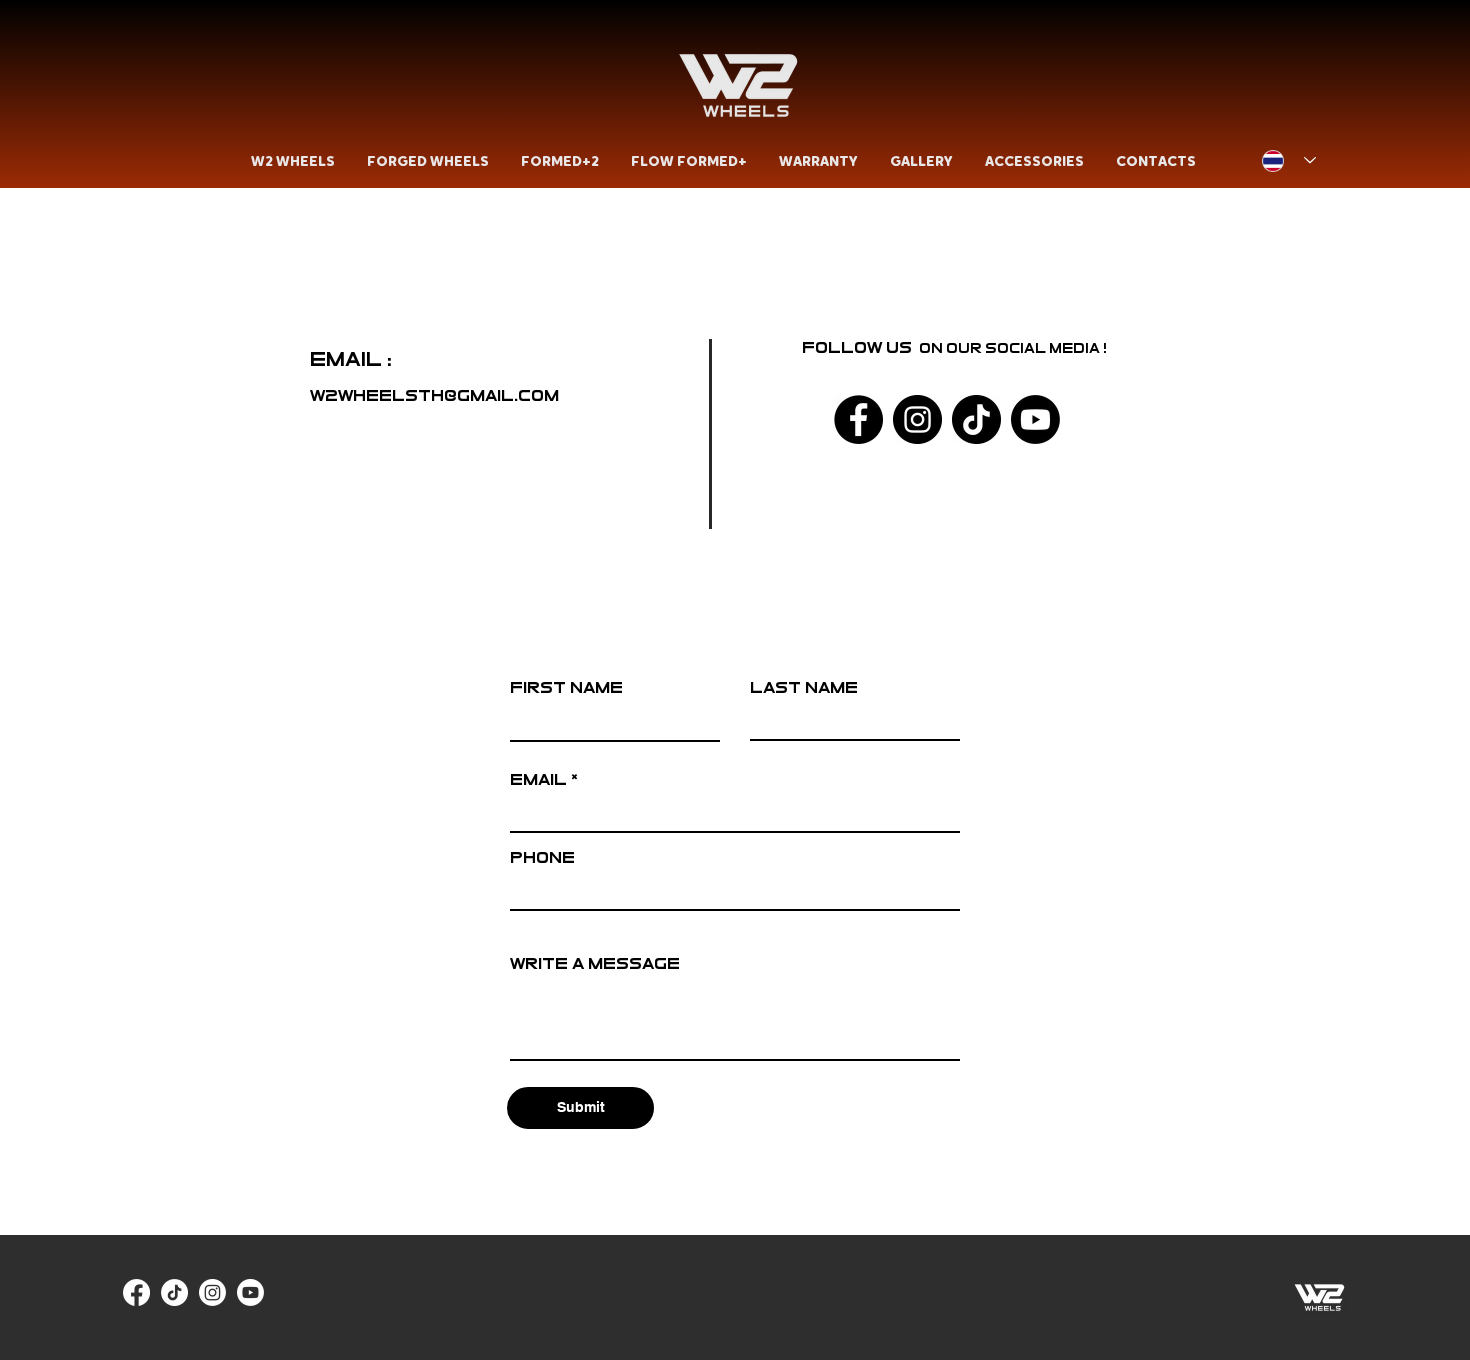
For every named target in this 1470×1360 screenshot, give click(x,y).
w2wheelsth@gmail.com (434, 395)
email (538, 779)
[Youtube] (1035, 419)
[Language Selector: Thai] (1289, 160)
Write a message (595, 963)
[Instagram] (917, 419)
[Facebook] (858, 419)
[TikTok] (976, 419)
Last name (804, 687)
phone (542, 857)
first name (566, 687)
